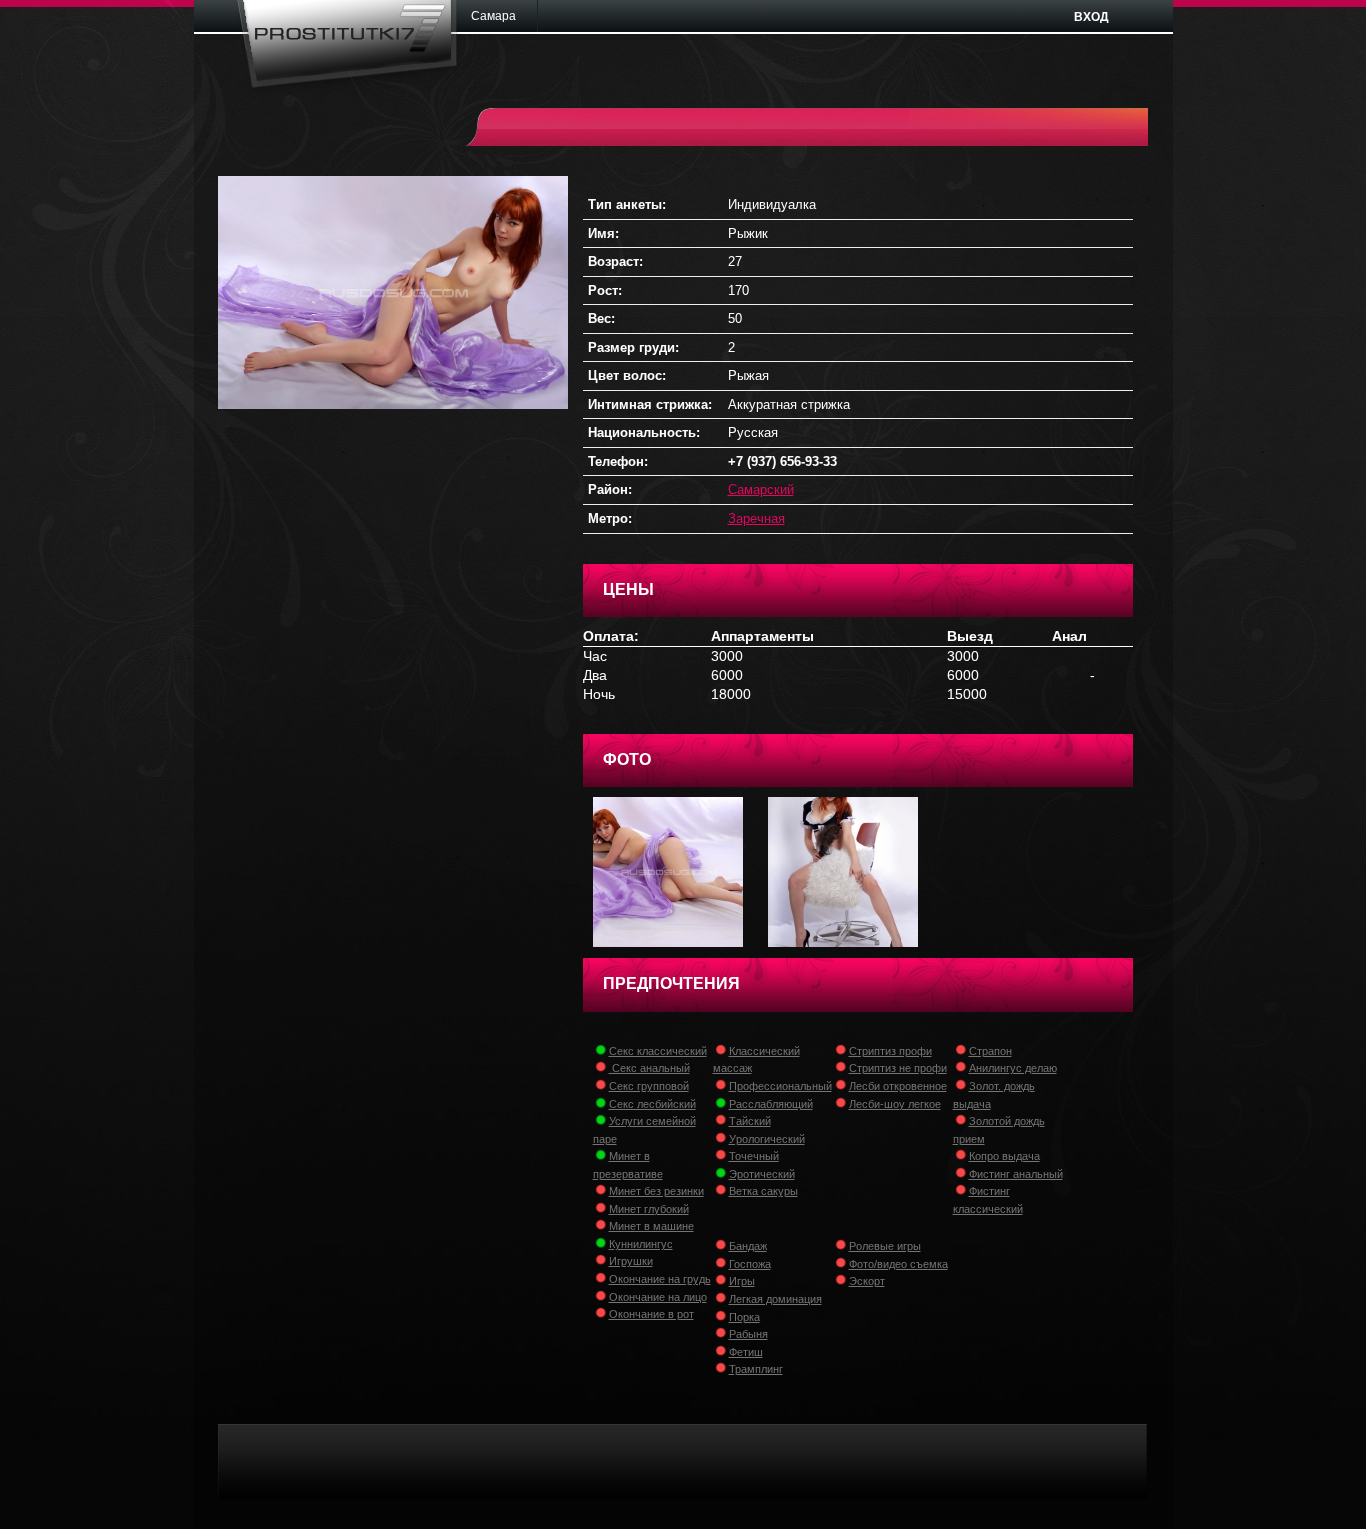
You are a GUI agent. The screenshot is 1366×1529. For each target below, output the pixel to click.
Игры (742, 1281)
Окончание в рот (651, 1314)
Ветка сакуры (763, 1191)
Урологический (767, 1139)
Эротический (762, 1174)
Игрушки (631, 1261)
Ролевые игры (885, 1246)
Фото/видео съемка (898, 1264)
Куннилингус (641, 1244)
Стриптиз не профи (898, 1068)
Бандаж (748, 1246)
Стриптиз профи (890, 1051)
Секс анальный (649, 1068)
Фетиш (746, 1352)
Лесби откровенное (898, 1086)
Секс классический (658, 1051)
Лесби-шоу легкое (895, 1104)
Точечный (754, 1156)
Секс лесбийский (652, 1104)
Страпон (990, 1051)
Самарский (761, 489)
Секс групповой (649, 1086)
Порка (744, 1317)
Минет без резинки (656, 1191)
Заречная (756, 518)
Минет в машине (651, 1226)
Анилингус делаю (1013, 1068)
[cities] (500, 16)
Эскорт (867, 1281)
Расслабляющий (771, 1104)
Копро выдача (1004, 1156)
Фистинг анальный (1016, 1174)
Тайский (750, 1121)
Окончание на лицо (658, 1297)
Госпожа (750, 1264)
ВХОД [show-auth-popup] (1091, 17)
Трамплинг (756, 1369)
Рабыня (748, 1334)
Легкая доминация (775, 1299)
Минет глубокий (649, 1209)
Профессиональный (780, 1086)
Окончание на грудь (660, 1279)
